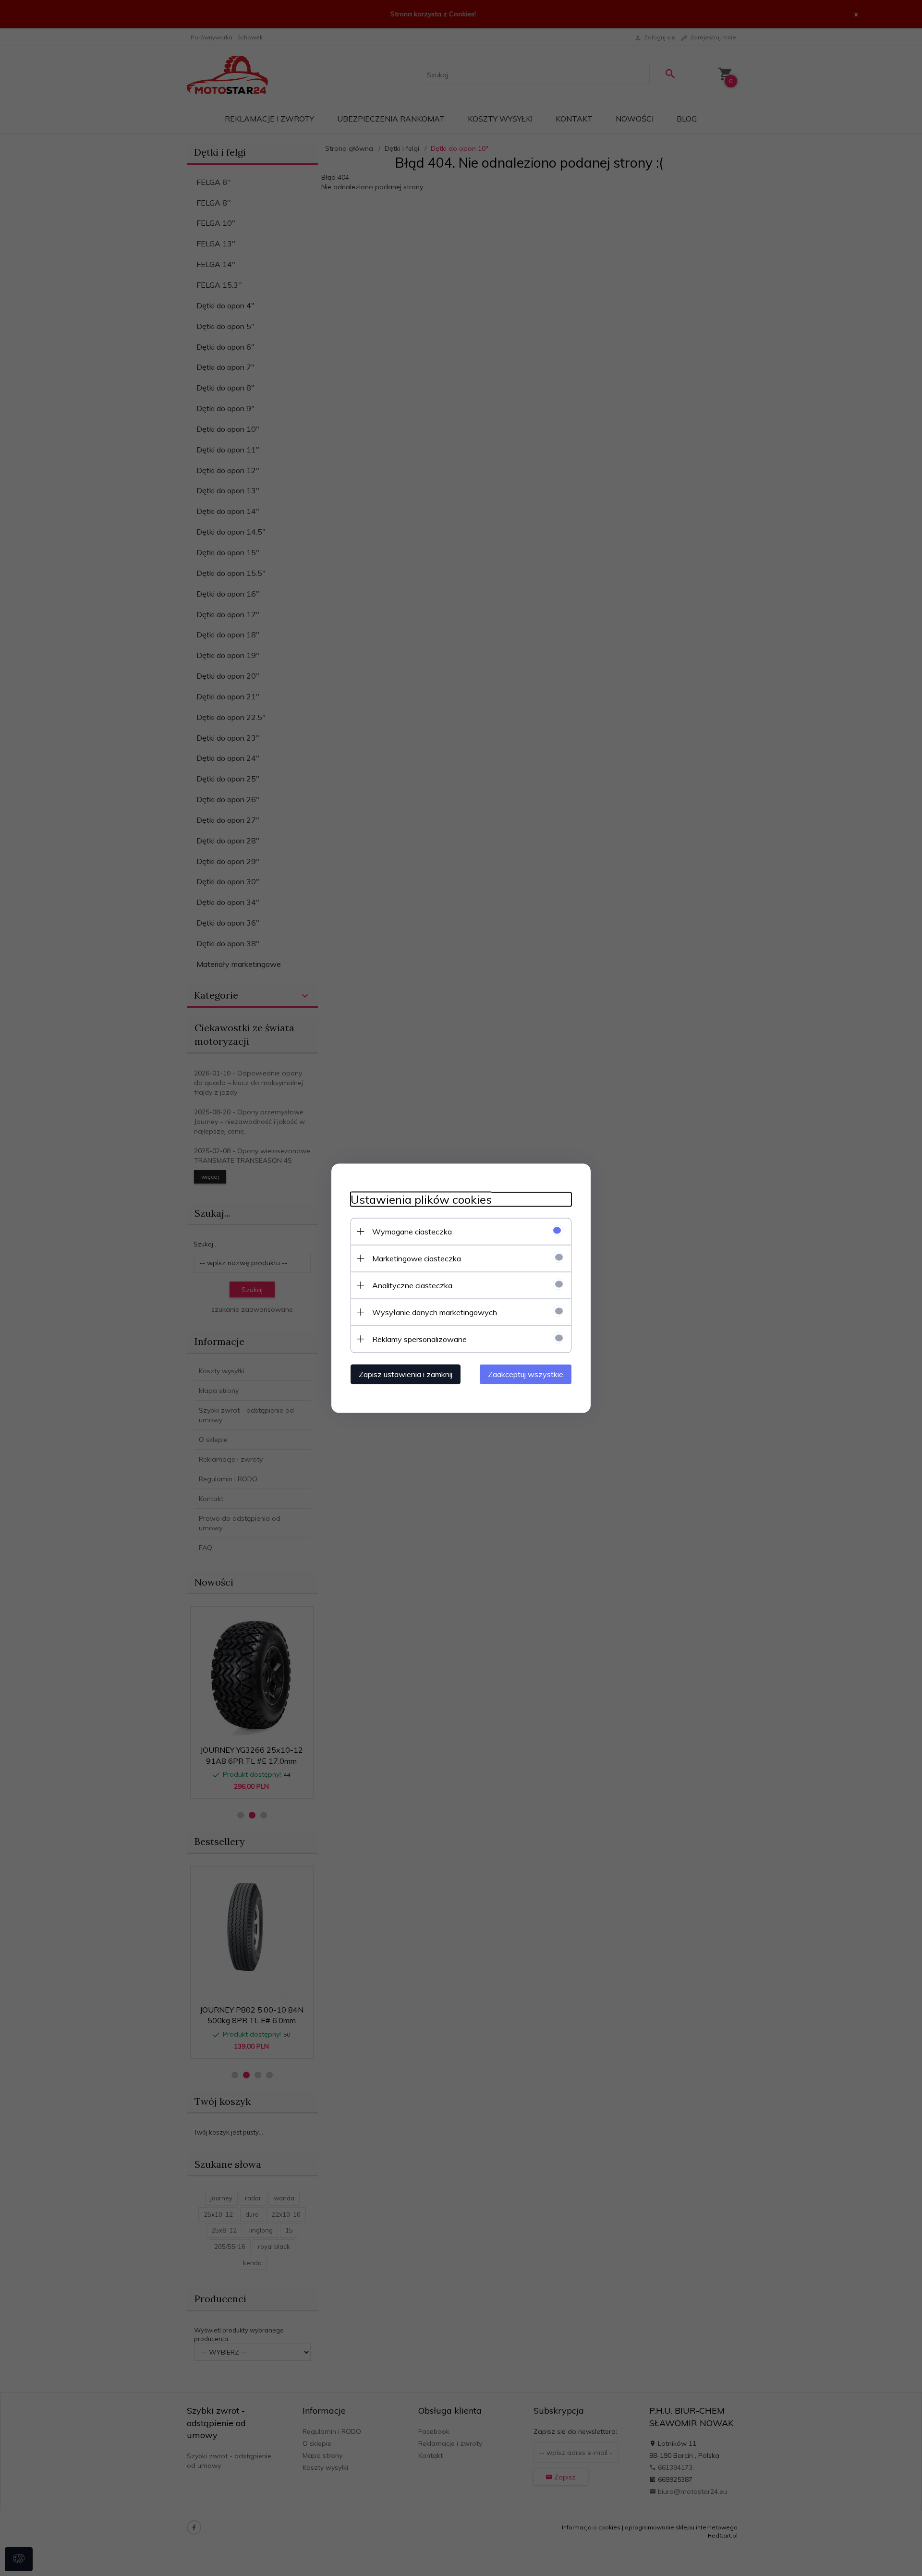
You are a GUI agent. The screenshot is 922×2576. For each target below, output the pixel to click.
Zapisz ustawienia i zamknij (406, 1374)
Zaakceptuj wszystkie (526, 1374)
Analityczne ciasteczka (412, 1285)
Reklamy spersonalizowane (419, 1339)
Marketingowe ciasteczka (417, 1258)
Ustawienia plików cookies (421, 1199)
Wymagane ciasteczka (412, 1231)
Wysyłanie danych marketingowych (435, 1312)
